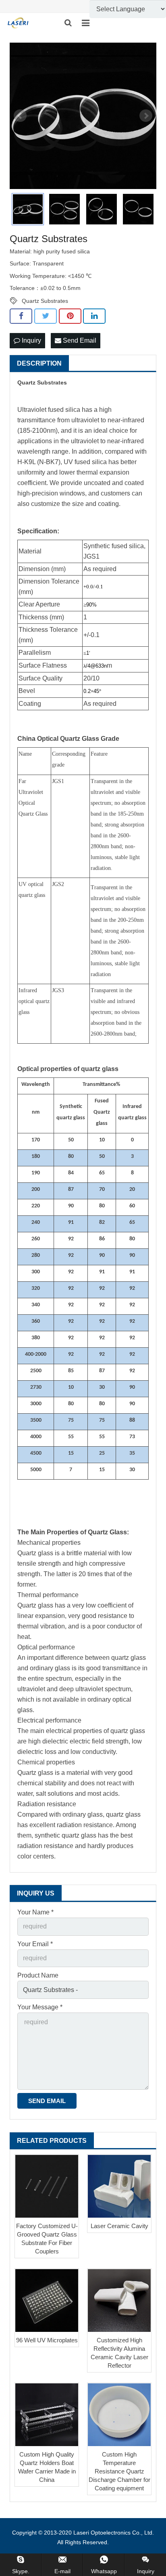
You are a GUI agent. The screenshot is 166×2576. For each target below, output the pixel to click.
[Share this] (21, 316)
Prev (20, 116)
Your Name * (35, 1912)
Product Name (38, 1975)
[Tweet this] (46, 316)
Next (146, 116)
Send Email (79, 340)
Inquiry (31, 340)
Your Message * (40, 2007)
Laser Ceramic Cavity (119, 2226)
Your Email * (35, 1944)
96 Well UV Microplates (47, 2340)
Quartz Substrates (45, 301)
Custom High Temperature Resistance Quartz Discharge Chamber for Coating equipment (119, 2471)
